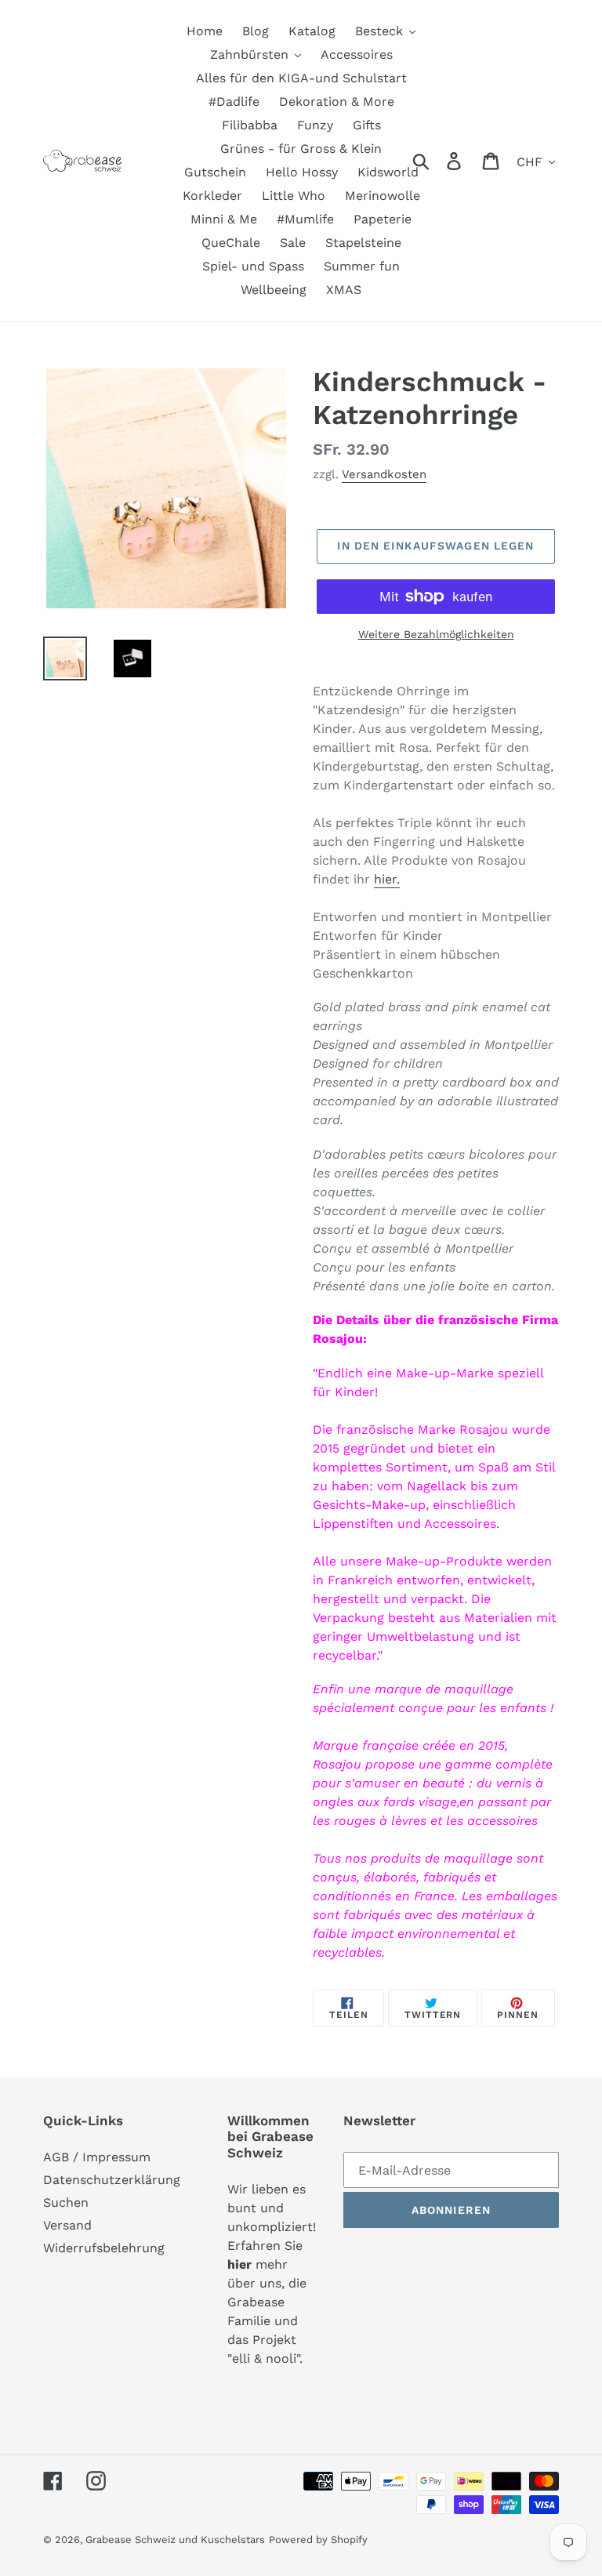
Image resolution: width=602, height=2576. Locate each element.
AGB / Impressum (97, 2157)
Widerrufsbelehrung (104, 2248)
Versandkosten (384, 474)
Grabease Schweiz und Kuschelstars (175, 2540)
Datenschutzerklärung (112, 2180)
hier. (387, 879)
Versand (67, 2225)
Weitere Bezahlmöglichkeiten (436, 634)
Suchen (66, 2202)
